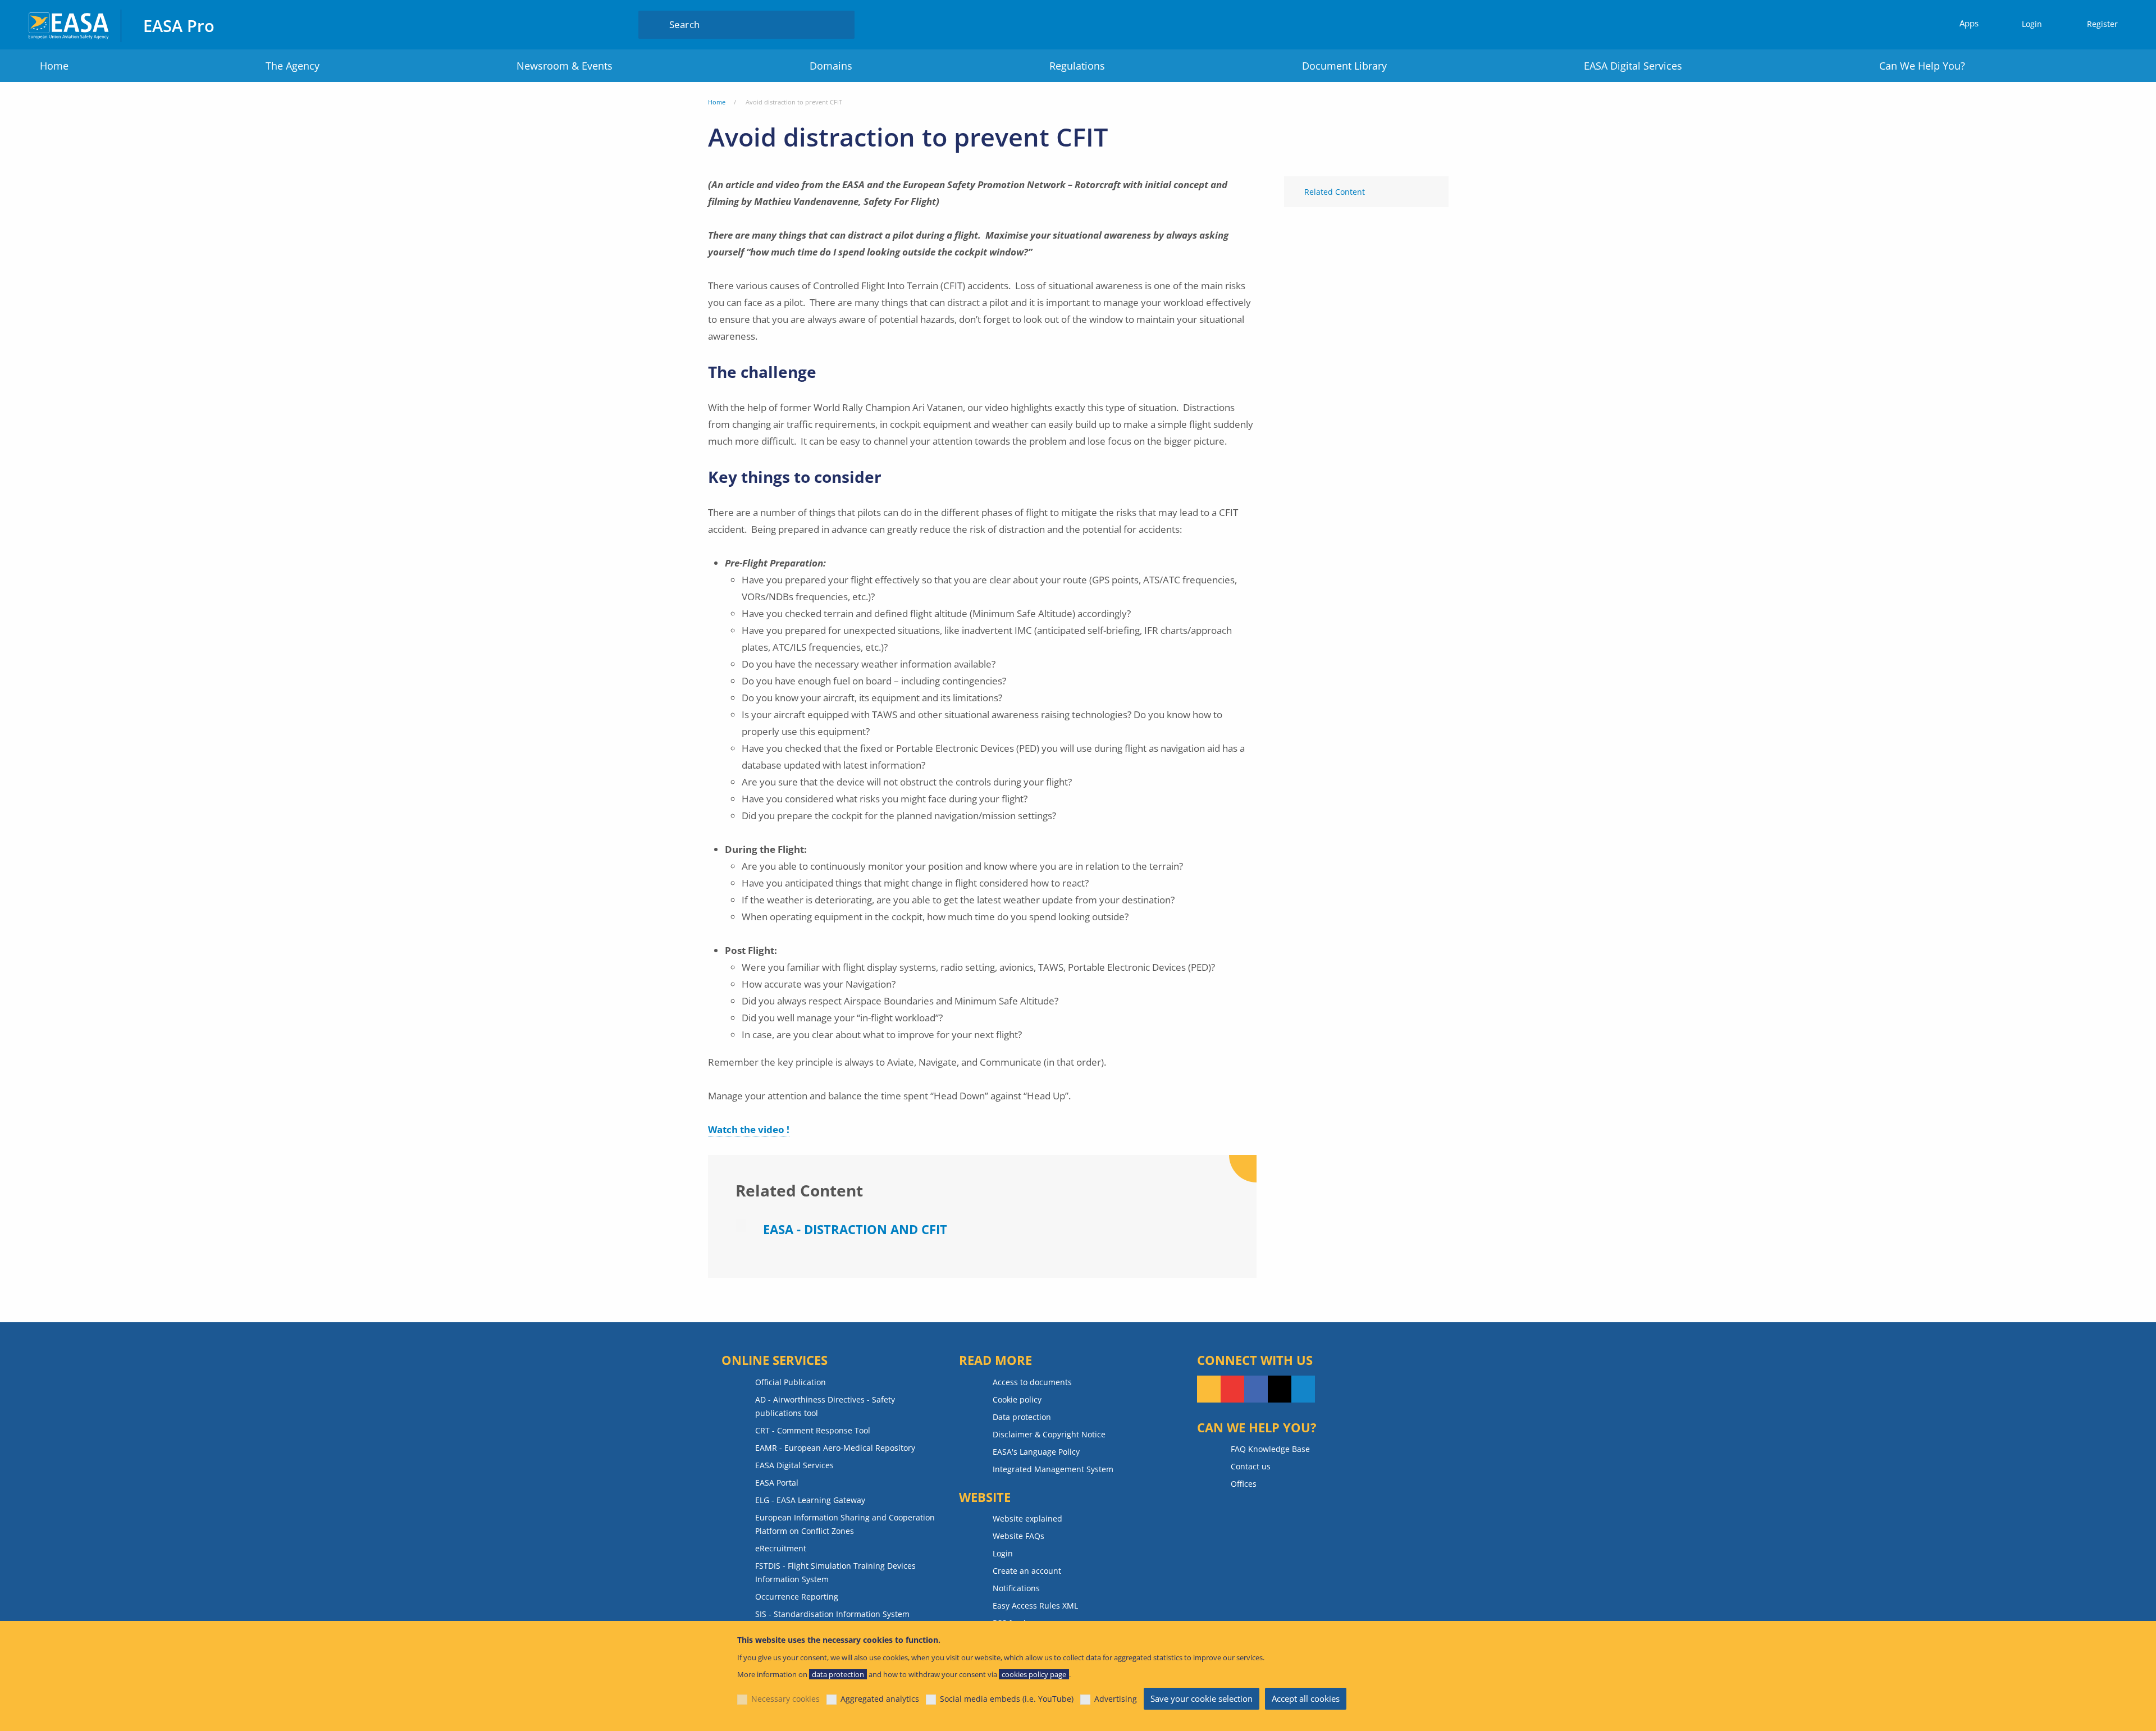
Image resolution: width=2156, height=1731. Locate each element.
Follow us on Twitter (1280, 1389)
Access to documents (1032, 1382)
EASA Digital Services (1633, 66)
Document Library (1344, 66)
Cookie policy (1017, 1399)
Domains (831, 66)
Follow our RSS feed (1209, 1389)
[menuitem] (2027, 24)
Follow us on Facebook (1256, 1389)
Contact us (1251, 1466)
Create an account (1027, 1571)
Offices (1244, 1484)
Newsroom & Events (565, 66)
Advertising (1116, 1699)
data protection (838, 1674)
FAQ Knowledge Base (1270, 1449)
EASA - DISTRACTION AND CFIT (855, 1229)
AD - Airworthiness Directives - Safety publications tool (825, 1406)
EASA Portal (777, 1483)
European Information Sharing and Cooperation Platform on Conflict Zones (845, 1524)
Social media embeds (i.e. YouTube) (1007, 1699)
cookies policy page (1034, 1674)
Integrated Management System (1053, 1469)
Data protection (1022, 1417)
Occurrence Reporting (797, 1597)
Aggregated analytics (880, 1699)
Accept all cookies (1306, 1698)
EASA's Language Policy (1036, 1452)
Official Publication (791, 1382)
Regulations (1077, 66)
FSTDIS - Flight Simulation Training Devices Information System (835, 1572)
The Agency (293, 66)
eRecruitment (781, 1548)
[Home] (69, 24)
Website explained (1027, 1518)
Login (2032, 24)
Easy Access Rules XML (1035, 1606)
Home (54, 66)
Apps (1969, 23)
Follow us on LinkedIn (1303, 1389)
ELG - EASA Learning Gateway (810, 1500)
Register (2102, 24)
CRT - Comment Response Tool (813, 1430)
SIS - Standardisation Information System (832, 1614)
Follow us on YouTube (1232, 1389)
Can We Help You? (1922, 66)
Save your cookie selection (1202, 1698)
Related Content (1335, 192)
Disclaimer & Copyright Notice (1049, 1434)
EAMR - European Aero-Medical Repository (835, 1448)
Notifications (1016, 1588)
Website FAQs (1018, 1536)
